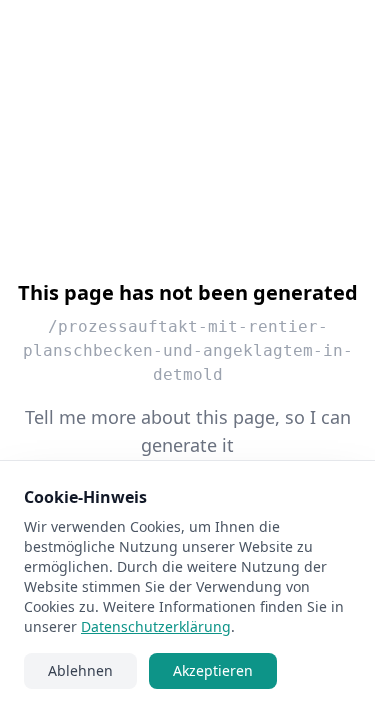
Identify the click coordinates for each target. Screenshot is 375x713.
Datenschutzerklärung (156, 626)
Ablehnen (80, 670)
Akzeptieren (213, 670)
